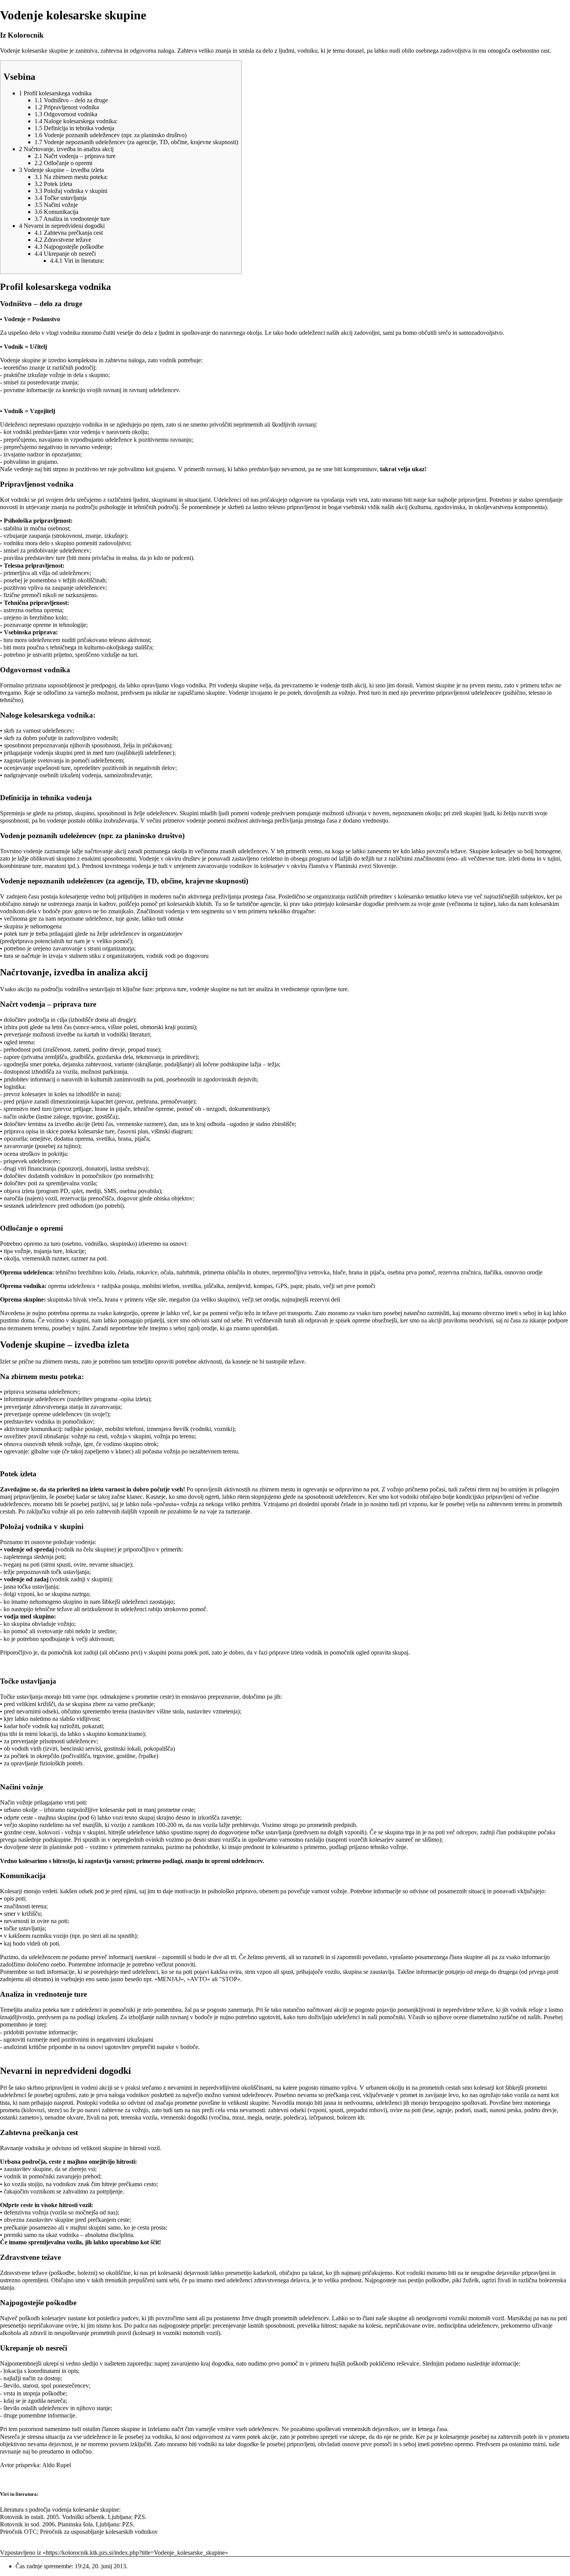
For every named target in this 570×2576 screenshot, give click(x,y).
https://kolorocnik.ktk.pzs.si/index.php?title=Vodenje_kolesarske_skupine (135, 2553)
